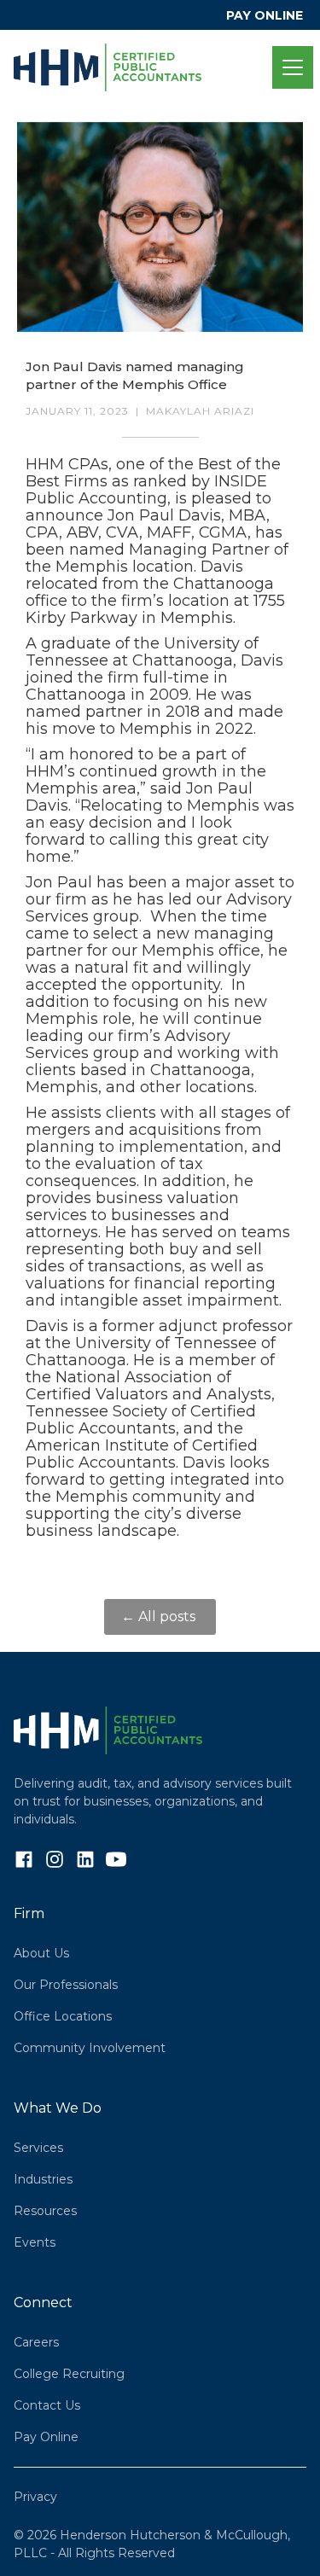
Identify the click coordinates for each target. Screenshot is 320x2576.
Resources (45, 2211)
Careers (36, 2342)
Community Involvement (90, 2048)
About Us (41, 1953)
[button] (289, 67)
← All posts (160, 1617)
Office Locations (63, 2016)
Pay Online (46, 2437)
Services (38, 2148)
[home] (143, 67)
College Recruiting (69, 2374)
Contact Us (47, 2405)
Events (35, 2242)
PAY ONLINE (265, 15)
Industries (43, 2179)
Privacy (35, 2497)
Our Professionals (66, 1985)
